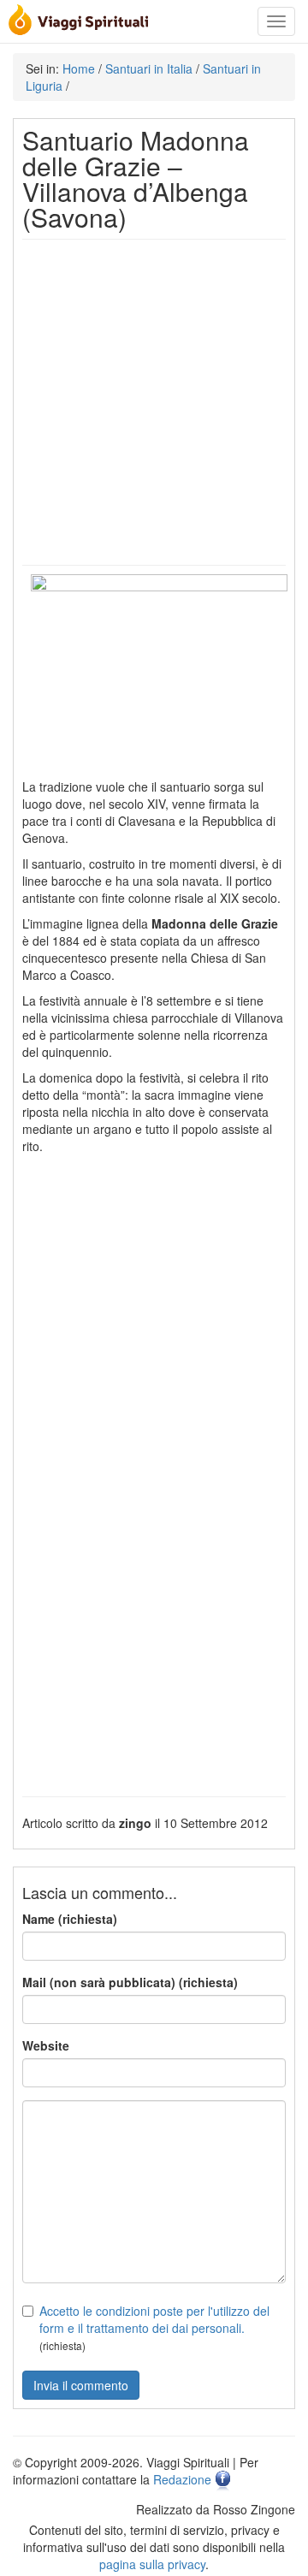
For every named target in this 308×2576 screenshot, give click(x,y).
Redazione (182, 2479)
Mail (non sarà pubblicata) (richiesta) (130, 1982)
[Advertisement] (154, 402)
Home (79, 68)
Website (46, 2045)
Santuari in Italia (149, 68)
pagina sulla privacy (152, 2564)
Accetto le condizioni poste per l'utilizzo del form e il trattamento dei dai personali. (154, 2319)
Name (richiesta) (70, 1919)
